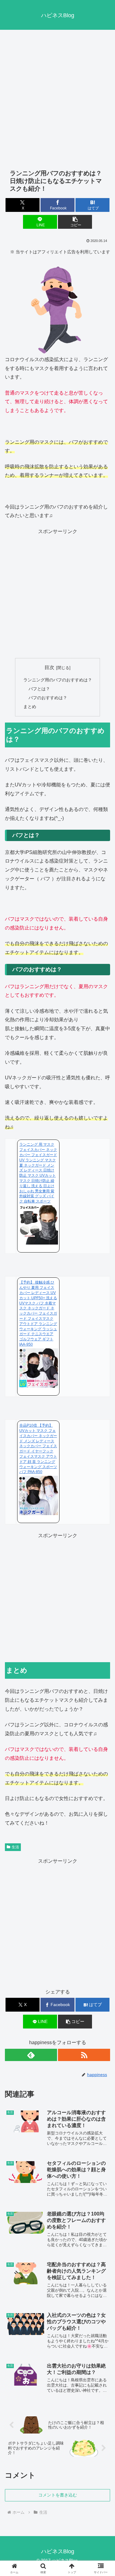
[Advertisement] (57, 95)
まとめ (30, 707)
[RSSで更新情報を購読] (84, 2055)
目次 (49, 667)
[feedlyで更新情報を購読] (31, 2055)
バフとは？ (39, 689)
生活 (15, 1847)
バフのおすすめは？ (48, 698)
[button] (75, 222)
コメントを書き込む (58, 2495)
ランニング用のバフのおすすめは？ (58, 680)
